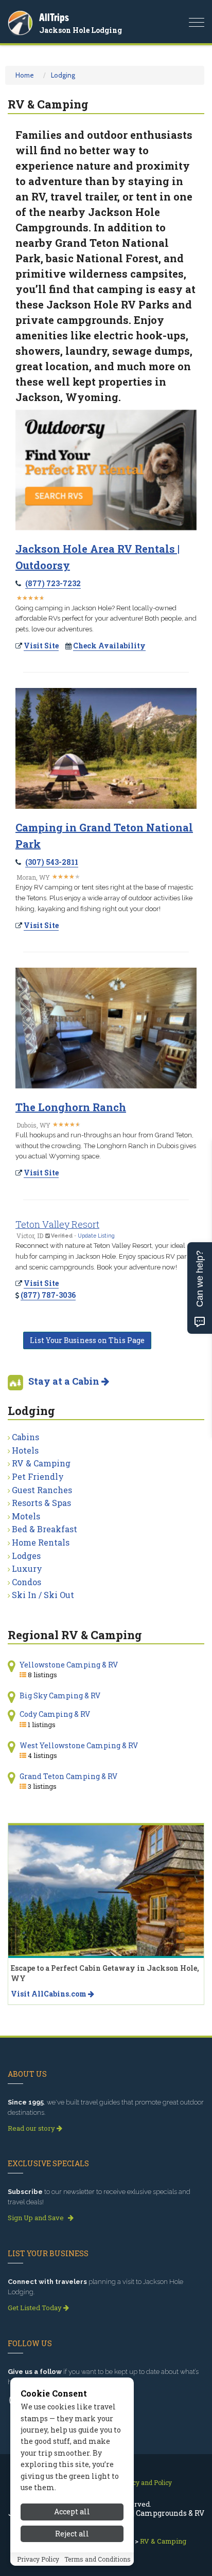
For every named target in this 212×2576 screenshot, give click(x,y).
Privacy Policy (38, 2559)
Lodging (63, 75)
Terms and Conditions (98, 2559)
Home (25, 75)
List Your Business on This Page (87, 1340)
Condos (26, 1582)
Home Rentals (41, 1542)
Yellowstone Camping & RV (69, 1665)
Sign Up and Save (37, 2218)
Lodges (26, 1556)
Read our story (32, 2128)
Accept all (72, 2511)
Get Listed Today (36, 2308)
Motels (26, 1516)
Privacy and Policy (144, 2482)
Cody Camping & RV (55, 1714)
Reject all (72, 2534)
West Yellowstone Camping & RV (79, 1745)
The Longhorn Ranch (71, 1107)
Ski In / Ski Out (43, 1595)
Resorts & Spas (41, 1503)
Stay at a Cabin (65, 1381)
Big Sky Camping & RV (60, 1695)
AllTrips (54, 17)
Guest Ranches (42, 1490)
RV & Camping (41, 1463)
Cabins (25, 1437)
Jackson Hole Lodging (81, 30)
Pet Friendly (38, 1476)
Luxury (27, 1568)
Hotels (25, 1450)
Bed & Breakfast (45, 1529)
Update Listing (96, 1236)
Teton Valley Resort (57, 1224)
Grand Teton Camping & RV (68, 1776)
